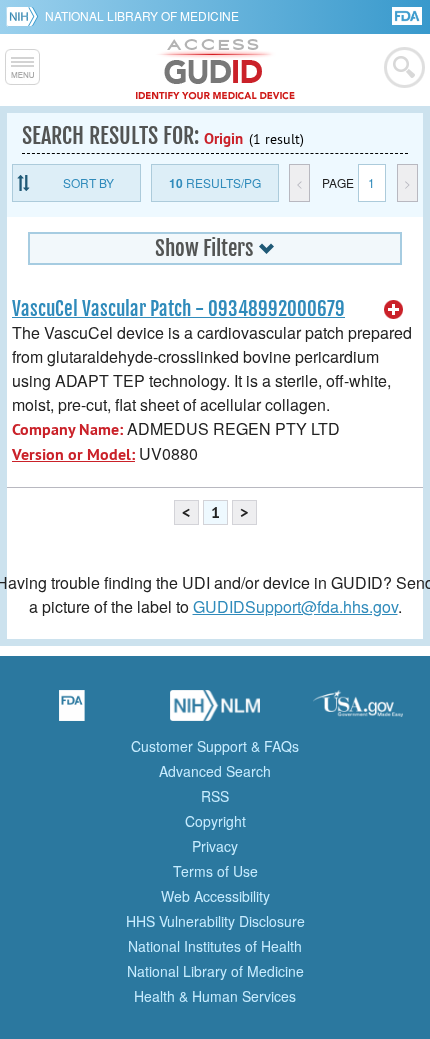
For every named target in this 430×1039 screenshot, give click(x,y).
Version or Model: (73, 454)
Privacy (215, 846)
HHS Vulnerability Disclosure (215, 921)
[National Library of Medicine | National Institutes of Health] (215, 712)
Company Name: (67, 429)
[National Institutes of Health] (25, 16)
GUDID (215, 70)
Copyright (215, 821)
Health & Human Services (215, 996)
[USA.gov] (358, 712)
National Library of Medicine (142, 15)
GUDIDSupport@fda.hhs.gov (295, 606)
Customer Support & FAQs (215, 746)
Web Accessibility (215, 896)
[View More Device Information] (394, 310)
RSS (215, 796)
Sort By (88, 182)
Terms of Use (215, 871)
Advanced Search (215, 771)
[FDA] (408, 14)
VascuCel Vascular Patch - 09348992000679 (178, 309)
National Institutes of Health (215, 946)
